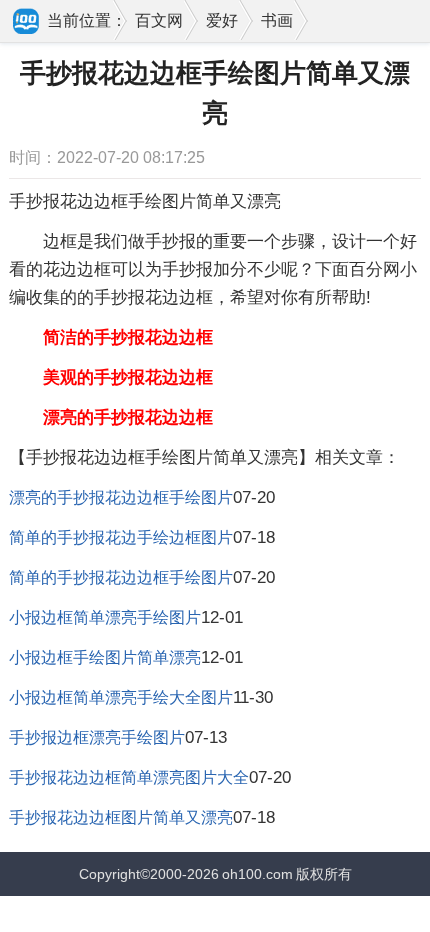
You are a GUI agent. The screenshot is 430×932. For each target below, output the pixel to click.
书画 (277, 20)
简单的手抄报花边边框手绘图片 (121, 577)
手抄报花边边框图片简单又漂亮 (121, 817)
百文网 (159, 20)
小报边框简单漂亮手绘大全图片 (121, 697)
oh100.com (257, 874)
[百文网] (27, 23)
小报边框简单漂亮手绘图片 (105, 617)
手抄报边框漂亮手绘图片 (97, 737)
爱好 (222, 20)
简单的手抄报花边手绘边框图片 (121, 537)
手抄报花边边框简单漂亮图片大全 (129, 777)
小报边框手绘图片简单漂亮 (105, 657)
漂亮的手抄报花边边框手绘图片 (121, 497)
